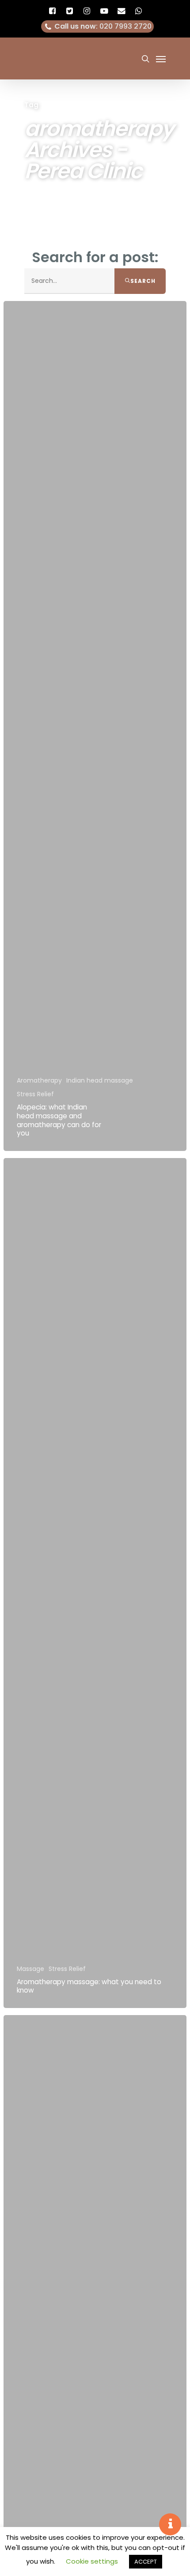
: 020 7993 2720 (103, 26)
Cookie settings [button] (92, 2561)
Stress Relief (35, 1094)
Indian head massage (100, 1081)
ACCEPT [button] (146, 2562)
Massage (30, 1969)
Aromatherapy (39, 1081)
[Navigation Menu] (161, 59)
